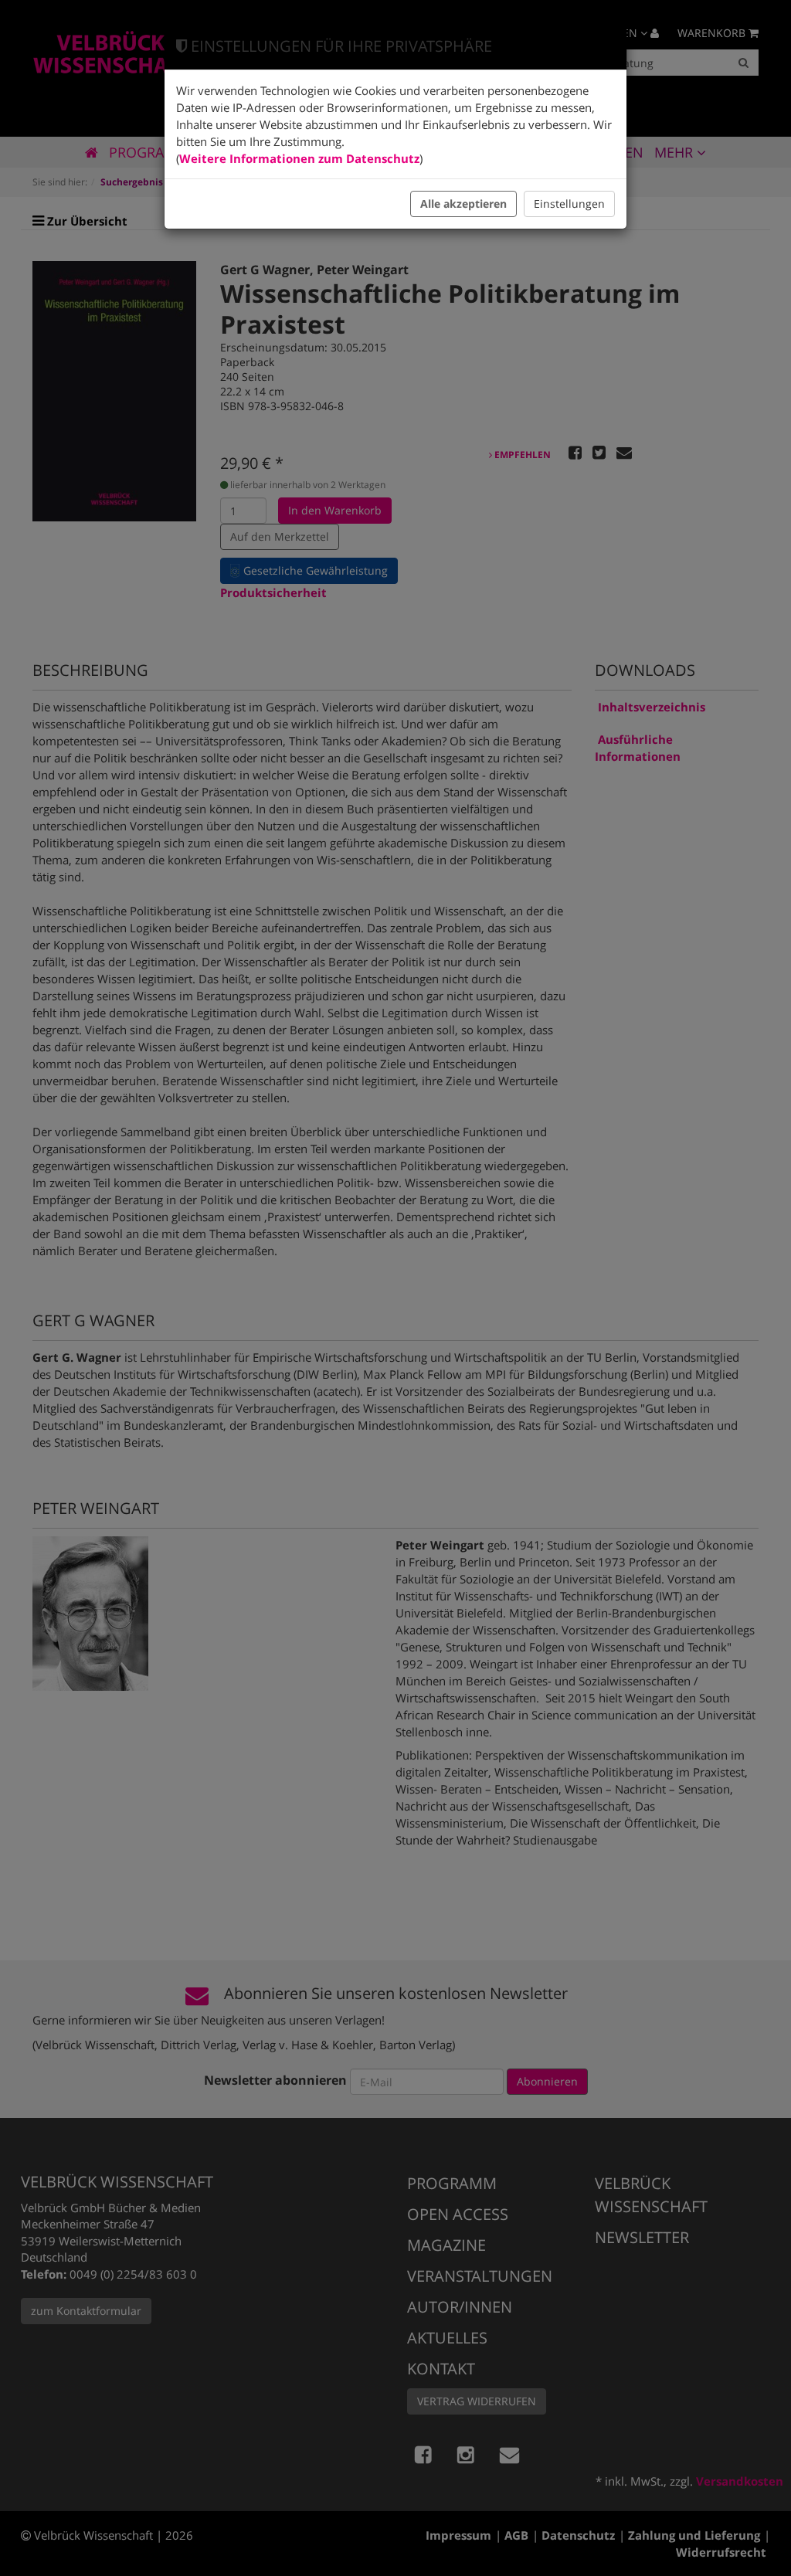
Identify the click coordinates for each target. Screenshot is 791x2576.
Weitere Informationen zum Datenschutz (299, 158)
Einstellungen (569, 204)
